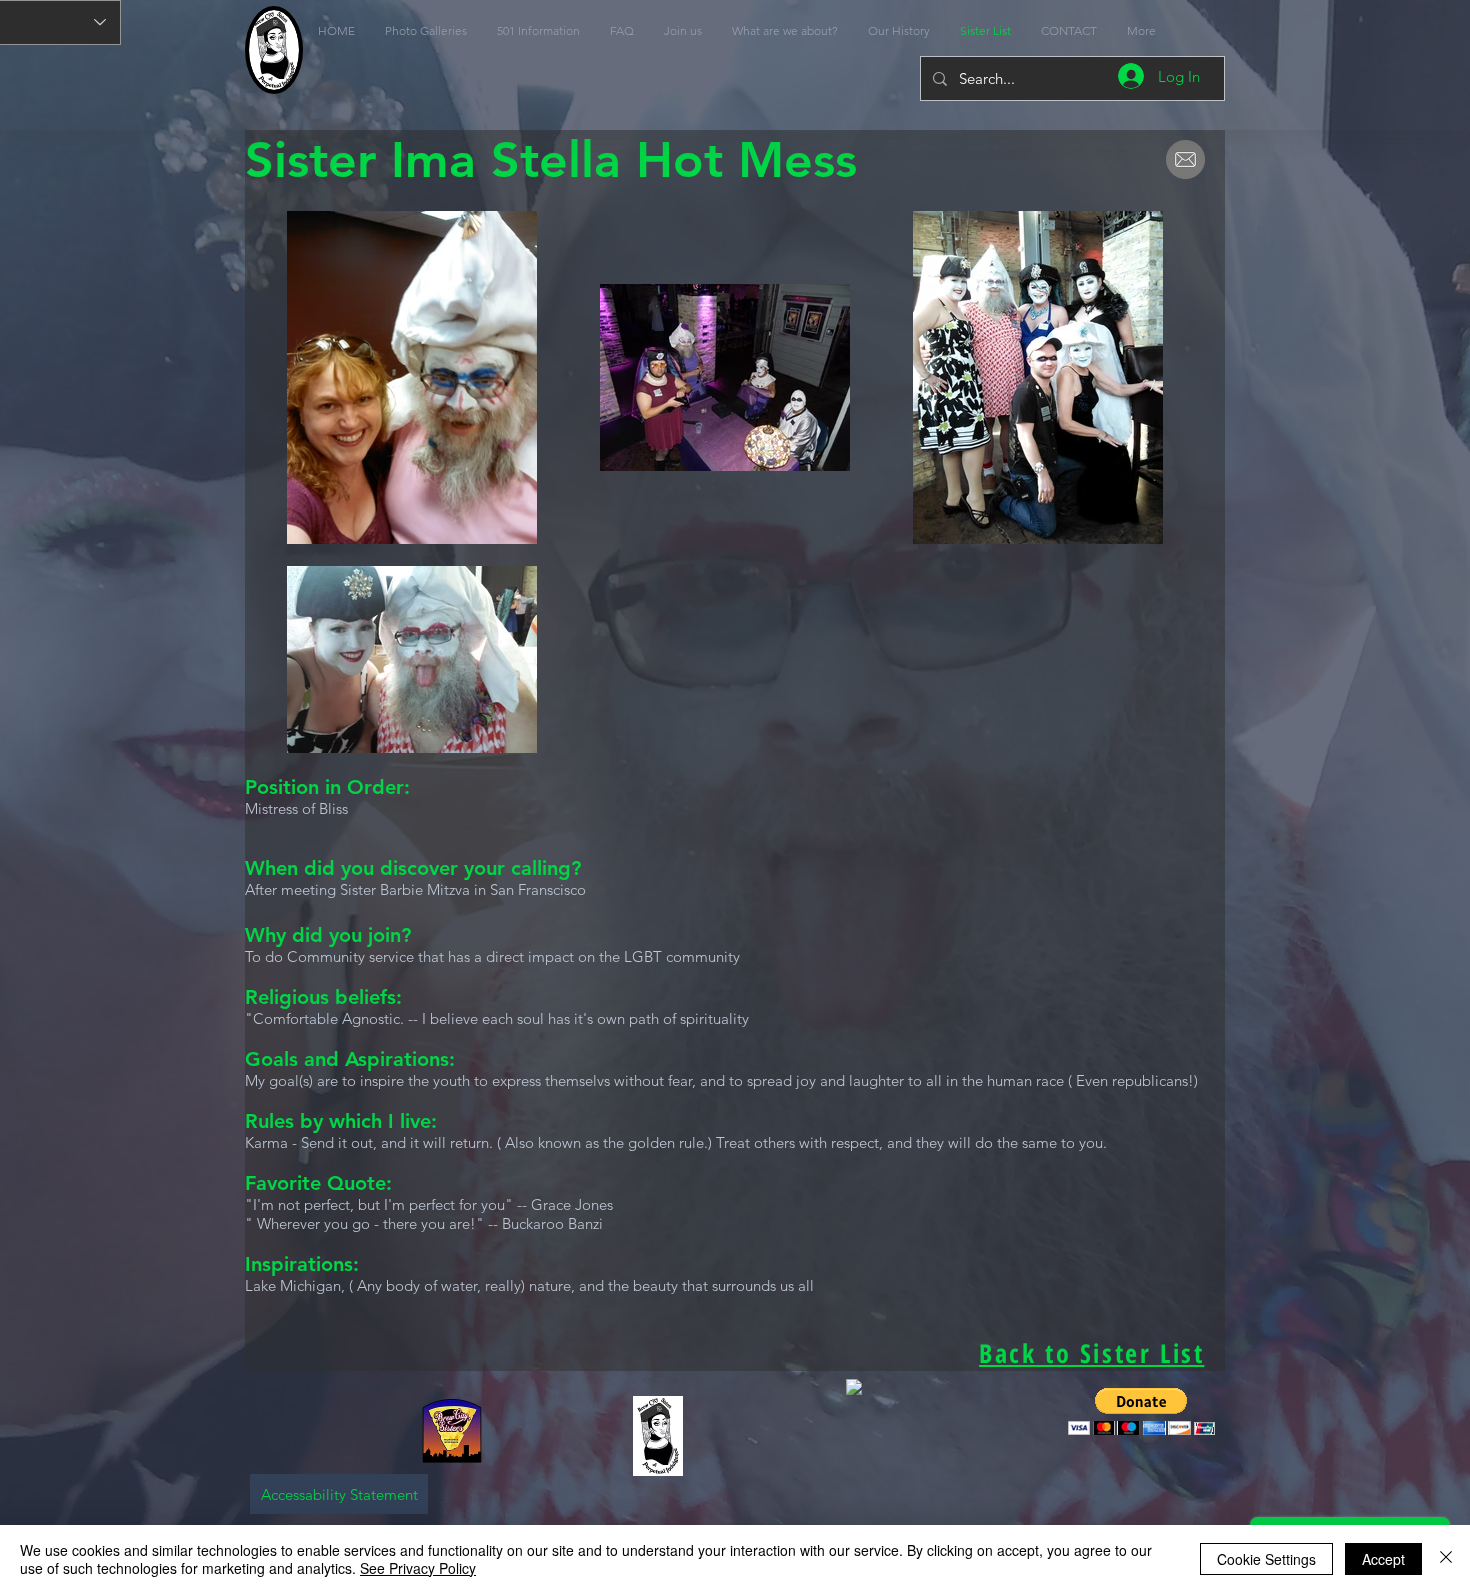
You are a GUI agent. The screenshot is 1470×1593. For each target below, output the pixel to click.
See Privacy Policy (418, 1568)
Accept (1383, 1559)
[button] (1141, 1411)
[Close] (1446, 1559)
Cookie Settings (1266, 1559)
